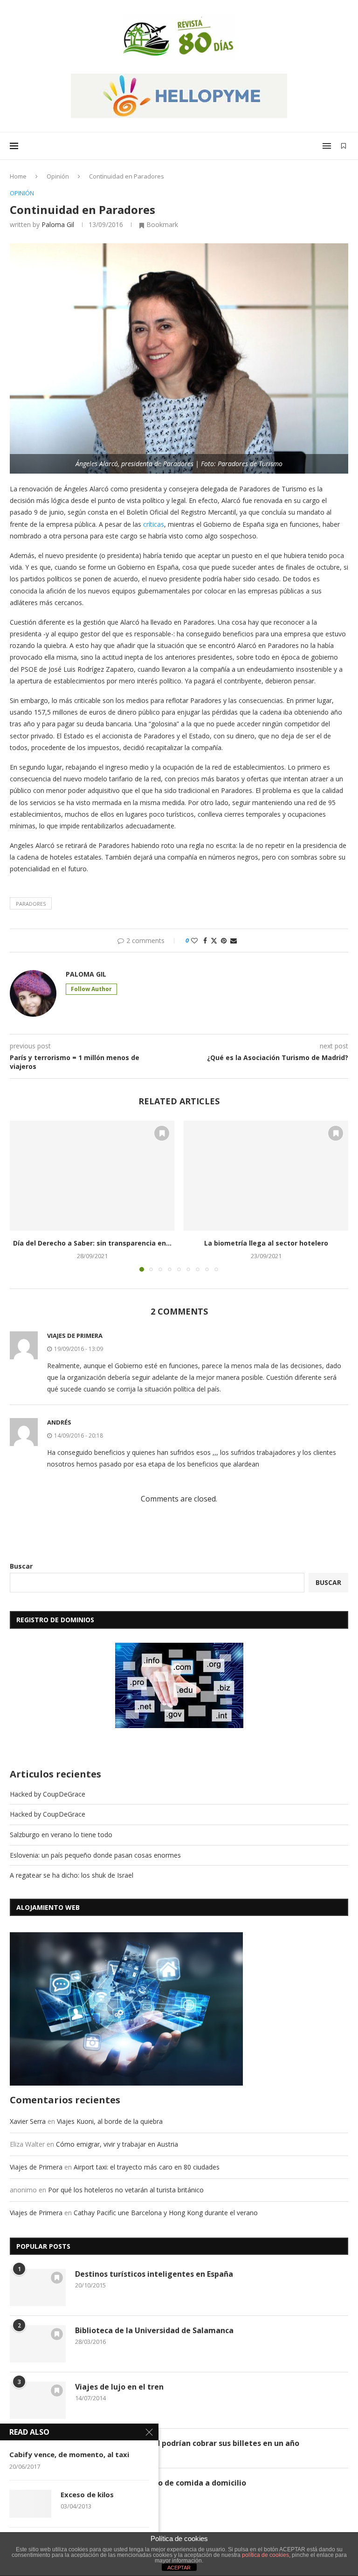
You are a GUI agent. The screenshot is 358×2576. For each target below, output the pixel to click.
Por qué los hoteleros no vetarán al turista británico (126, 2190)
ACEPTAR (179, 2568)
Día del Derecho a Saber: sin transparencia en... (92, 1243)
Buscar (21, 1566)
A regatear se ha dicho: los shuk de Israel (72, 1875)
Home (18, 176)
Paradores (31, 904)
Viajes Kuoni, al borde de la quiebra (110, 2121)
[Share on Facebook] (205, 940)
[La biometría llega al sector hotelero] (266, 1175)
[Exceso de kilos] (30, 2504)
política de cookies (265, 2555)
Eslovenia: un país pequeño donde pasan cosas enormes (95, 1855)
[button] (22, 1196)
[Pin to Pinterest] (224, 940)
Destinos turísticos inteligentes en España (154, 2274)
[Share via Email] (234, 940)
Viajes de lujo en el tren (119, 2387)
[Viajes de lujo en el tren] (38, 2400)
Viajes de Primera (75, 1336)
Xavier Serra (28, 2121)
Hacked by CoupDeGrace (48, 1794)
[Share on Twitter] (214, 940)
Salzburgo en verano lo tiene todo (61, 1835)
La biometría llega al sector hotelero (266, 1243)
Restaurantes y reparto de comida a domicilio (161, 2483)
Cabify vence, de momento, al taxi (69, 2454)
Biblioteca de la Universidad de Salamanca (154, 2330)
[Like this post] (194, 940)
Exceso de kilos (87, 2494)
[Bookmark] (344, 146)
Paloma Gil (58, 224)
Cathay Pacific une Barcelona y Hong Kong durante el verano (166, 2213)
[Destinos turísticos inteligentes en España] (38, 2287)
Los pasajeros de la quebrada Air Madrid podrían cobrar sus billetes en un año (155, 2443)
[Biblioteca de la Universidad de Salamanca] (38, 2344)
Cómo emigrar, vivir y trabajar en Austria (117, 2144)
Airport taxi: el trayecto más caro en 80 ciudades (147, 2167)
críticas (154, 524)
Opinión (58, 176)
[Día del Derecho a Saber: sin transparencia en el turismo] (92, 1175)
